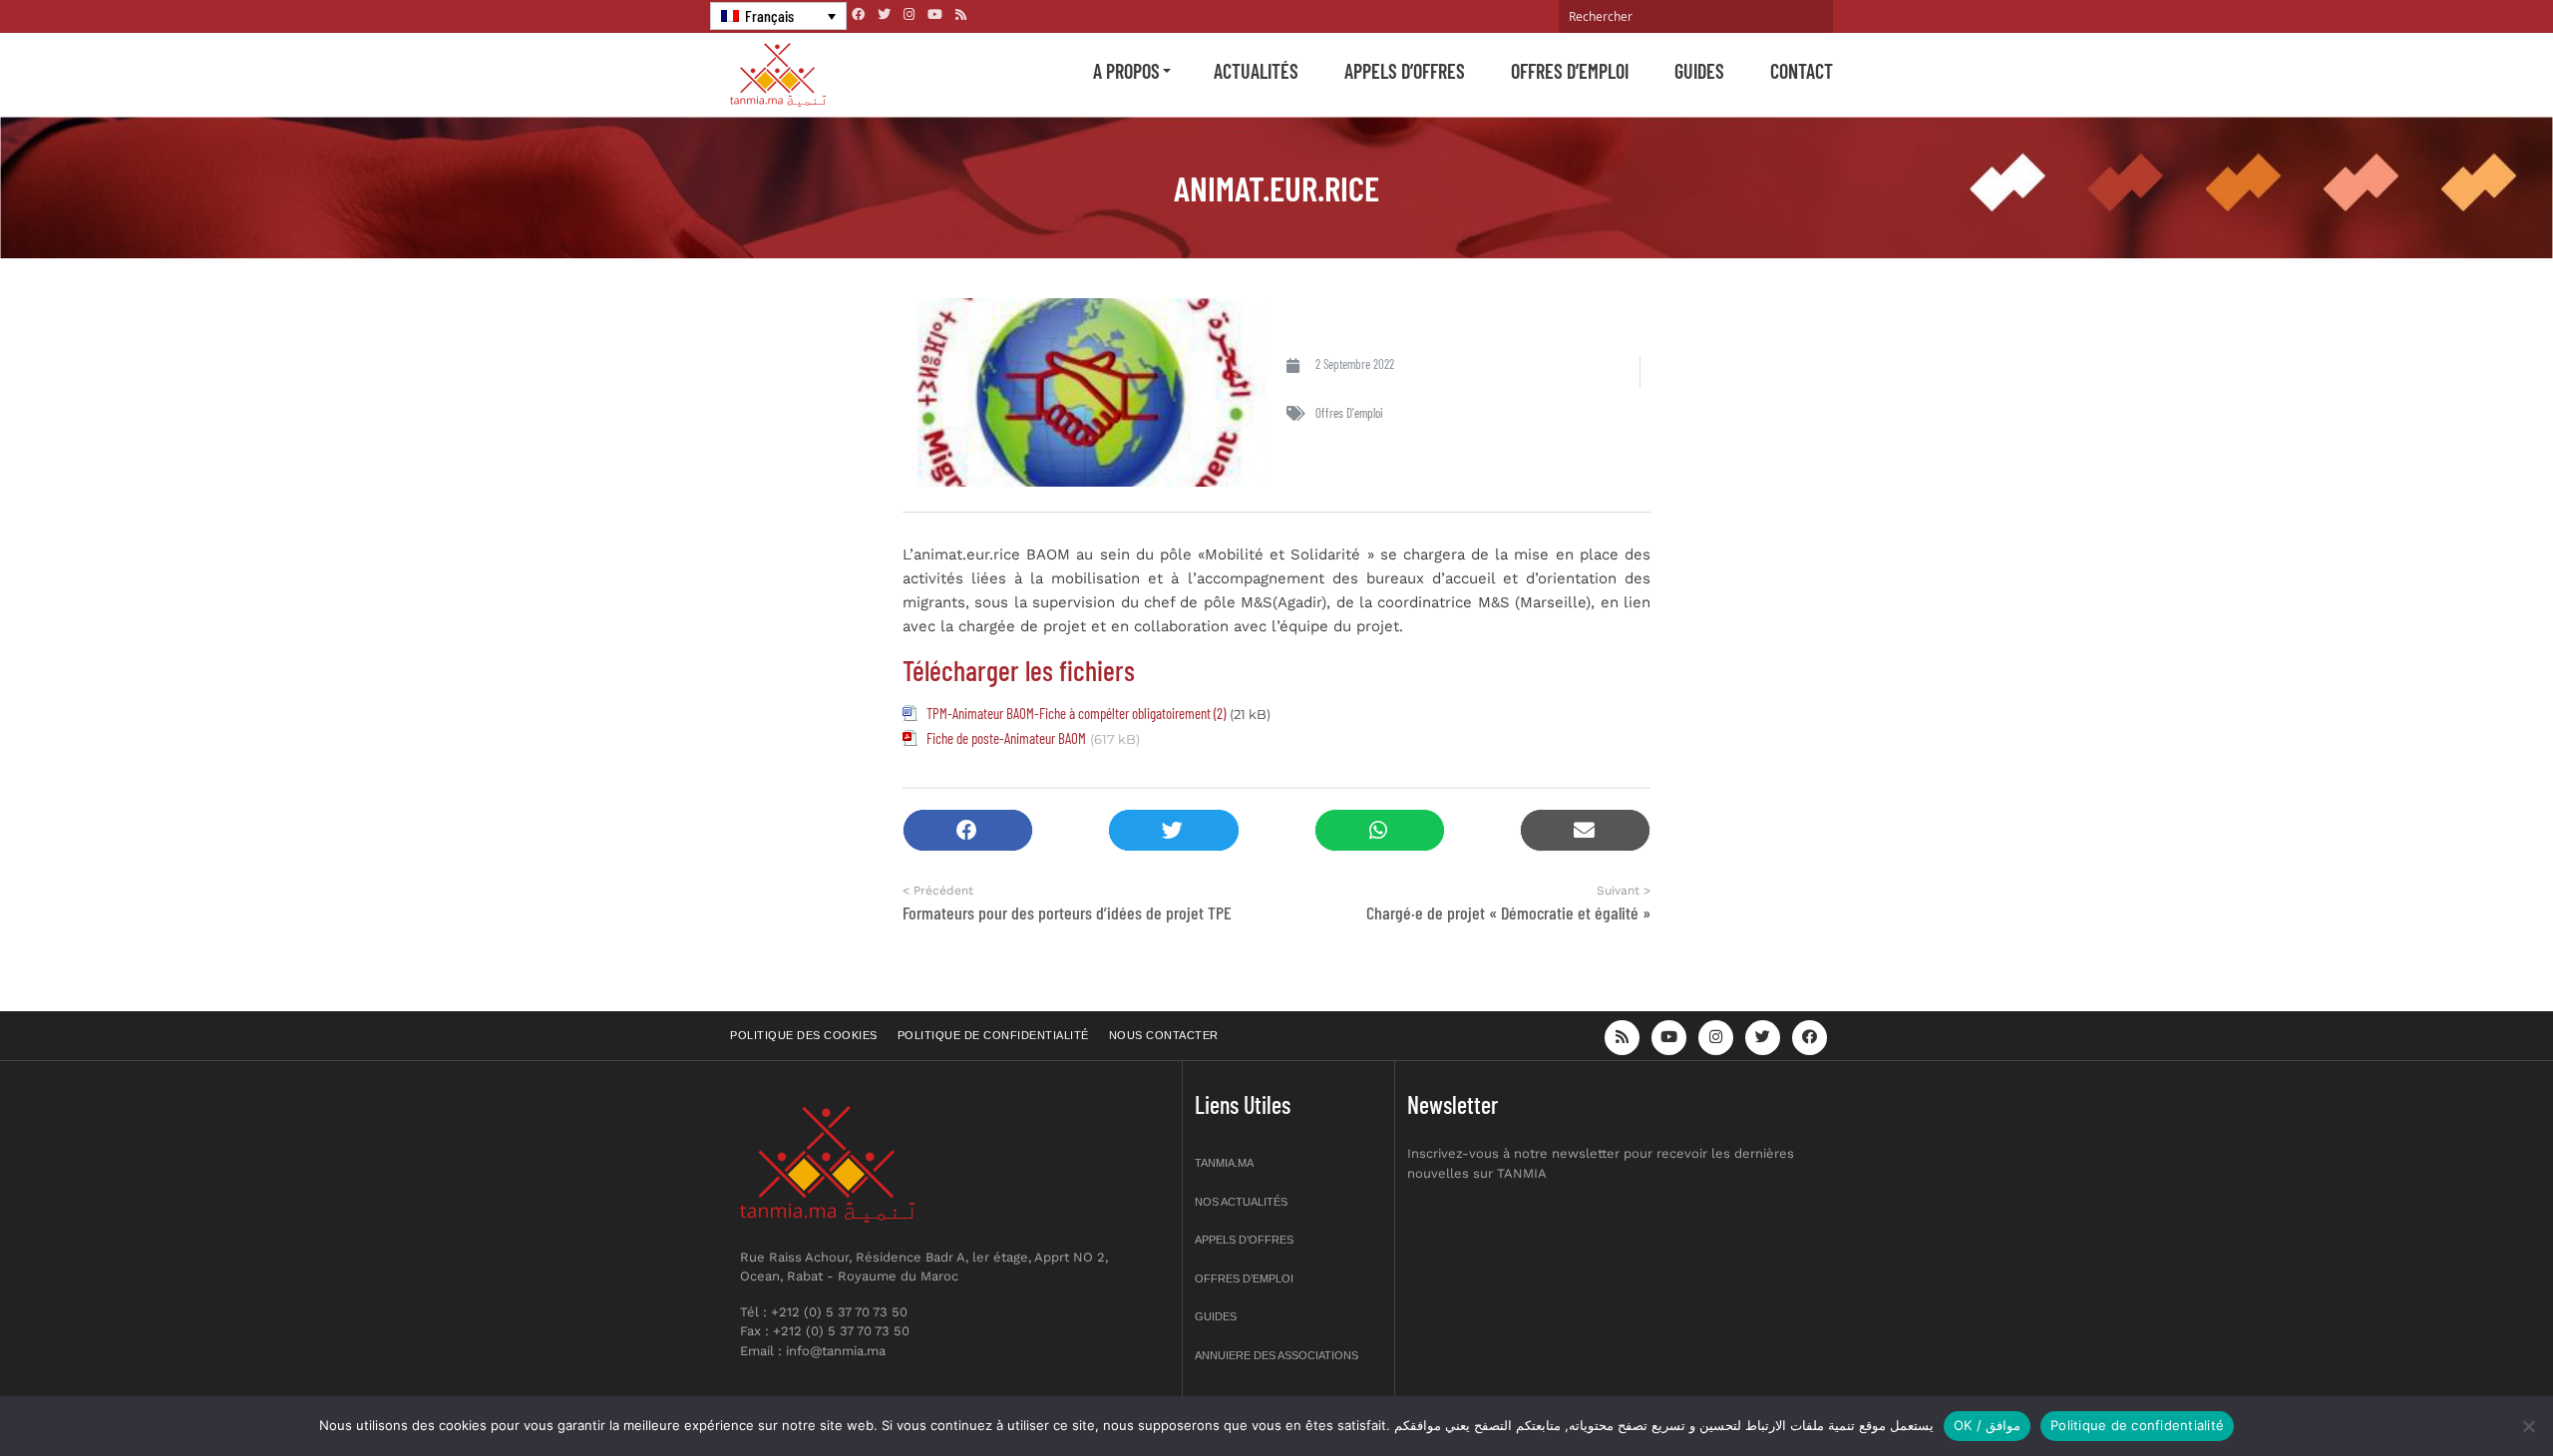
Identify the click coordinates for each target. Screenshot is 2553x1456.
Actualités (1256, 71)
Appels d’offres (1405, 71)
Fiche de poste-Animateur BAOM (1006, 738)
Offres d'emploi (1349, 413)
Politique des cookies (804, 1035)
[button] (968, 830)
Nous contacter (1164, 1035)
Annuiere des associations (1276, 1355)
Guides (1699, 71)
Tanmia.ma (1224, 1163)
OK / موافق (1987, 1425)
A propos (1126, 71)
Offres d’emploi (1570, 71)
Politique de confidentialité (993, 1035)
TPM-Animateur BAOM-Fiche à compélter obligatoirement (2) (1076, 713)
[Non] (2528, 1426)
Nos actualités (1241, 1202)
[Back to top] (2468, 1394)
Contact (1802, 71)
